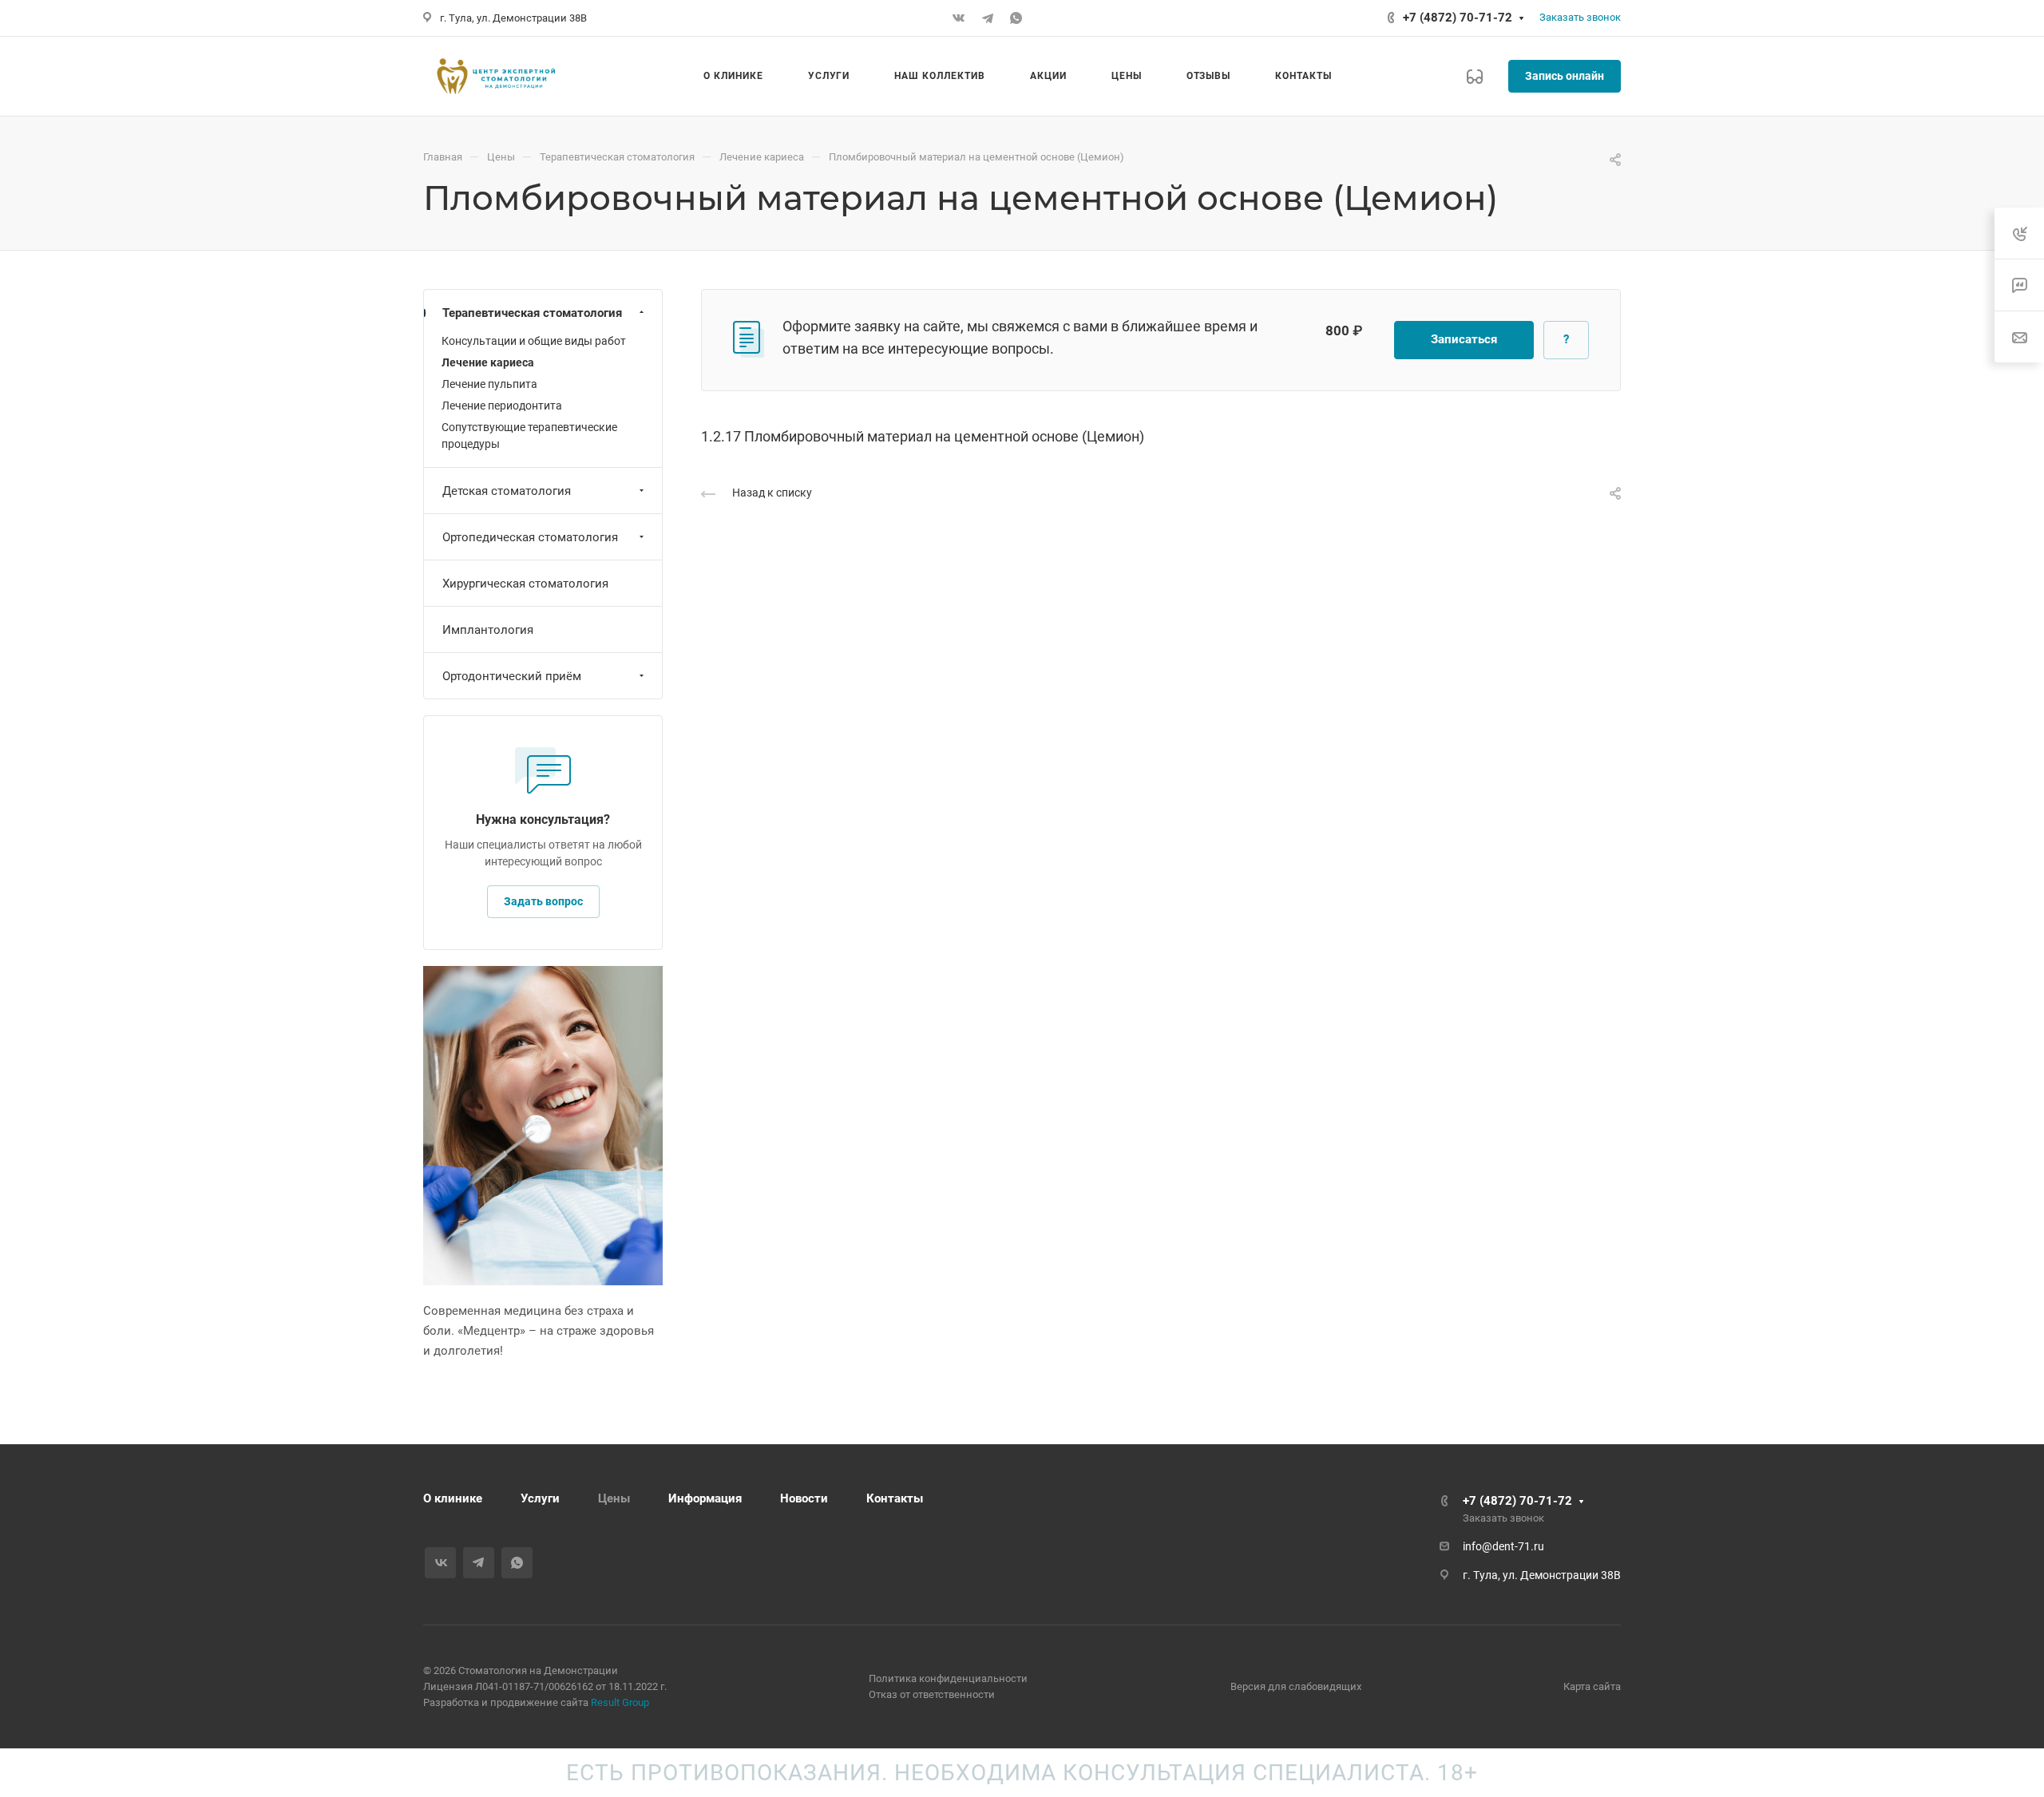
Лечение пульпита (489, 384)
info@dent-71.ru (1503, 1546)
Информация (705, 1498)
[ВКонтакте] (959, 18)
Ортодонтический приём (512, 676)
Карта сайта (1592, 1686)
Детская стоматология (507, 491)
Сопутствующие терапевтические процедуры (529, 435)
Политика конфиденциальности (948, 1678)
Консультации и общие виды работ (534, 341)
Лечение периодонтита (502, 406)
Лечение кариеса (488, 362)
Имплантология (488, 630)
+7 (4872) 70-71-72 (1458, 18)
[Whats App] (1016, 18)
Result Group (620, 1702)
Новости (804, 1498)
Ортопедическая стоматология (530, 537)
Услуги (540, 1498)
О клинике (453, 1498)
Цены (614, 1498)
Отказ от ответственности (932, 1694)
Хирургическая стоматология (525, 584)
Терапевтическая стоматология (532, 313)
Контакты (895, 1498)
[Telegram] (988, 18)
